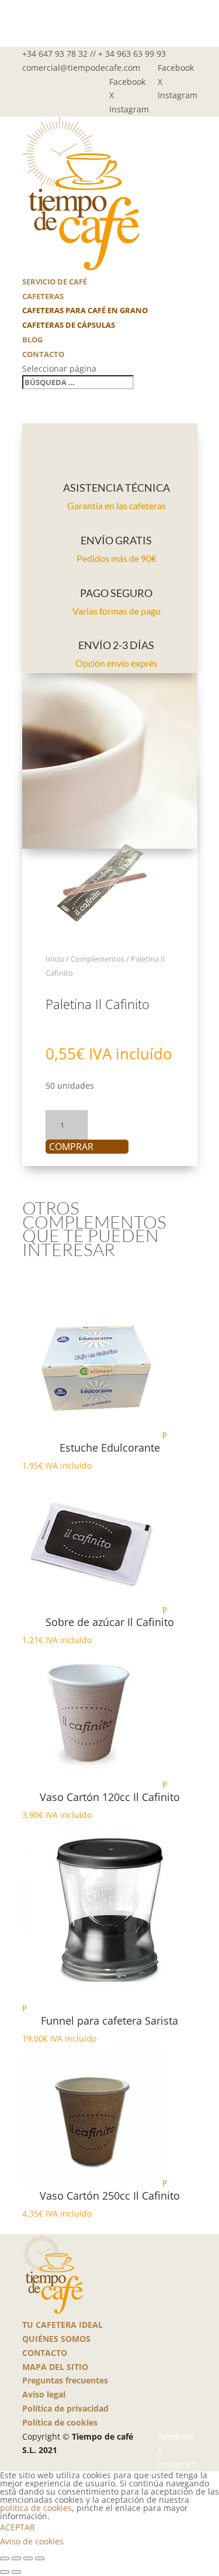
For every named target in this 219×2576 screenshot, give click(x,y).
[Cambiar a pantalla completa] (16, 2558)
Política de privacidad (65, 2408)
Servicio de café (55, 282)
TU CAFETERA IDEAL (62, 2325)
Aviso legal (44, 2394)
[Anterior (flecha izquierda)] (5, 2572)
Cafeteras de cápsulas (69, 325)
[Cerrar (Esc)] (40, 2558)
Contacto (43, 354)
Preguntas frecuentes (65, 2380)
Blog (32, 339)
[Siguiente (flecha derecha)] (16, 2572)
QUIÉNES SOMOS (56, 2339)
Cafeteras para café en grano (85, 310)
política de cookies (36, 2508)
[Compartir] (28, 2558)
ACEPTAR (18, 2527)
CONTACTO (45, 2353)
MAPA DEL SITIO (55, 2367)
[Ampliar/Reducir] (5, 2558)
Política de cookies (60, 2422)
